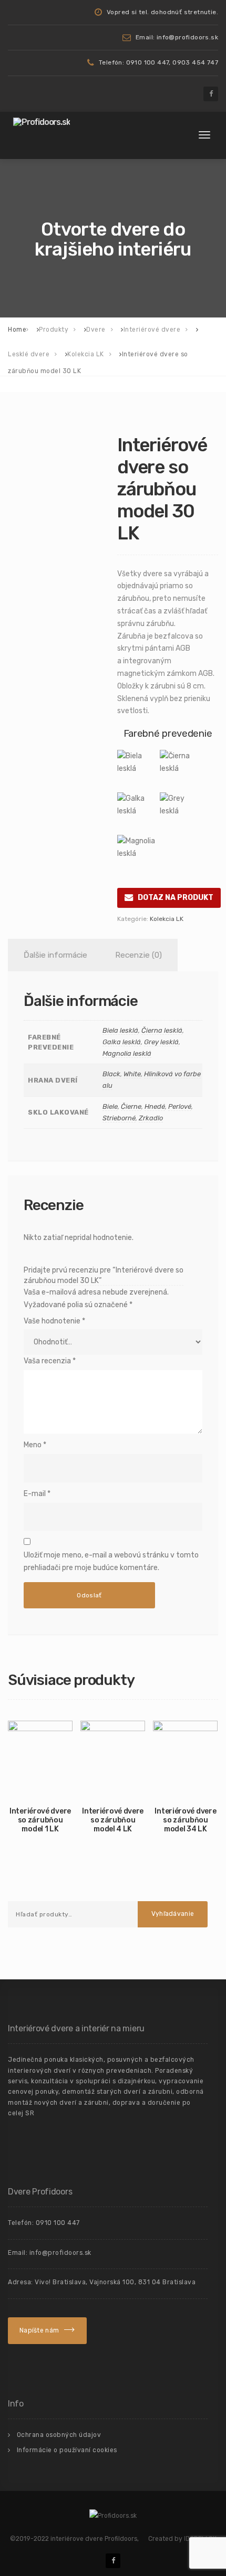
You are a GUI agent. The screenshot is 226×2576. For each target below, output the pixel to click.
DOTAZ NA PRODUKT (176, 898)
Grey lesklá (161, 1042)
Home (17, 330)
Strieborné (119, 1118)
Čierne (131, 1106)
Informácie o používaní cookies (67, 2450)
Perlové (180, 1106)
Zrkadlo (151, 1118)
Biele (110, 1106)
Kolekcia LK (167, 919)
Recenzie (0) (138, 955)
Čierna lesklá (162, 1030)
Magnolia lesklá (127, 1053)
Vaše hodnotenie (54, 1321)
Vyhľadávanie (173, 1914)
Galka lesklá (122, 1042)
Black (111, 1074)
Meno (35, 1445)
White (132, 1074)
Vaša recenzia (50, 1361)
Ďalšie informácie (55, 955)
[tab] (54, 955)
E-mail (37, 1494)
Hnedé (155, 1106)
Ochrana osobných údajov (59, 2435)
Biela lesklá (120, 1030)
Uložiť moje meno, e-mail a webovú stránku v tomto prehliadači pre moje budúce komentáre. (111, 1561)
